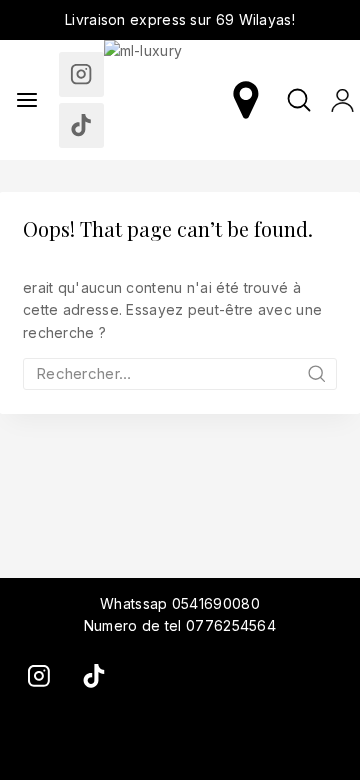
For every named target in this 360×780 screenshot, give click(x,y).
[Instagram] (81, 74)
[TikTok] (81, 125)
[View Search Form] (299, 100)
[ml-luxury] (164, 100)
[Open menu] (27, 100)
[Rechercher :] (180, 373)
